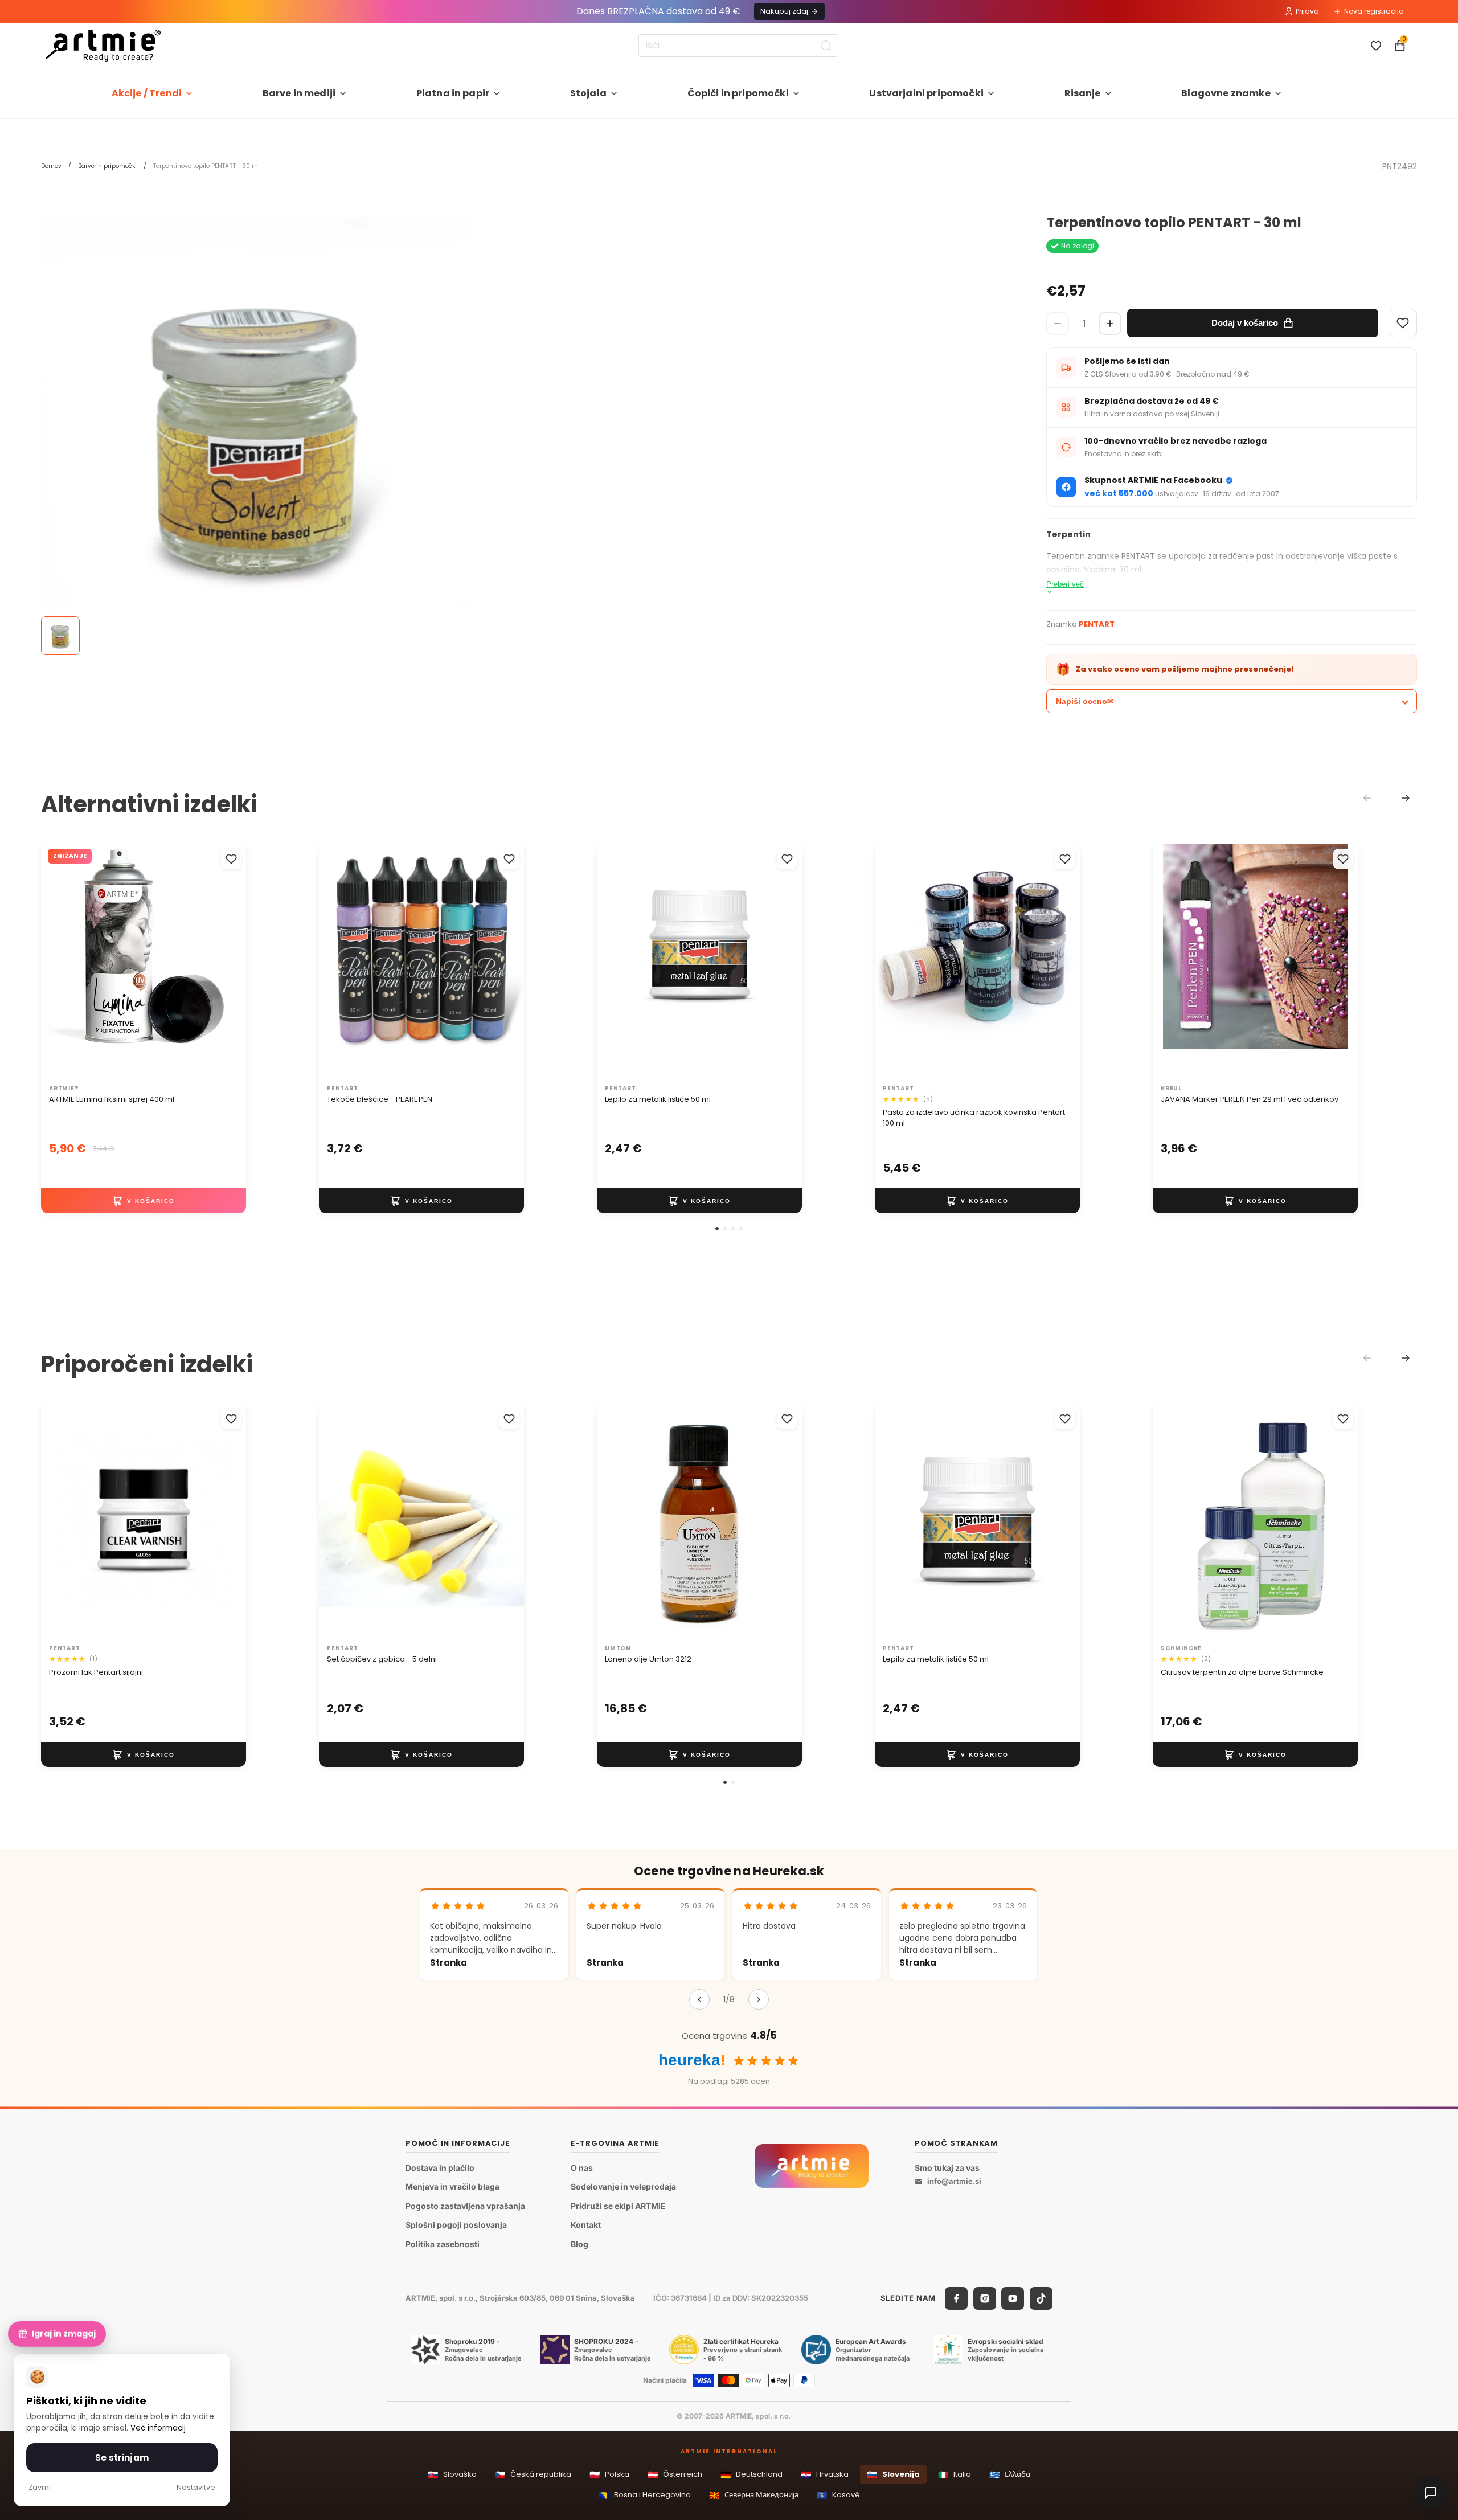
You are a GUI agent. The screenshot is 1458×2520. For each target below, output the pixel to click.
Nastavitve (196, 2487)
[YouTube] (1013, 2298)
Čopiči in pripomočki (738, 93)
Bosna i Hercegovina (645, 2495)
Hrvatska (825, 2475)
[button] (717, 1229)
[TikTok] (1041, 2298)
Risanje (1083, 93)
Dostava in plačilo (440, 2168)
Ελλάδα (1010, 2475)
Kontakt (586, 2225)
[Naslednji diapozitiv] (503, 962)
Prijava (1307, 11)
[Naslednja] (759, 1999)
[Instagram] (985, 2298)
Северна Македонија (754, 2495)
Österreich (675, 2475)
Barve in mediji (299, 93)
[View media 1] (60, 636)
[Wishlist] (1403, 323)
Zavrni (40, 2487)
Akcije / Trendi (147, 93)
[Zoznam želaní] (1376, 46)
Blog (579, 2244)
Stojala (588, 93)
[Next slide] (1406, 798)
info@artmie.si (954, 2181)
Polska (609, 2475)
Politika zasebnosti (443, 2244)
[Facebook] (956, 2298)
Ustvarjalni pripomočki (926, 93)
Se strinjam (122, 2458)
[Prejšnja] (699, 1999)
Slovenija (893, 2475)
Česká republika (533, 2475)
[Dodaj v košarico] (144, 1201)
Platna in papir (453, 93)
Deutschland (751, 2475)
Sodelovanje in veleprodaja (623, 2186)
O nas (582, 2168)
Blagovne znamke (1226, 93)
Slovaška (452, 2475)
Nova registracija (1374, 11)
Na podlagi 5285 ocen (729, 2081)
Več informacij (158, 2428)
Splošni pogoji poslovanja (456, 2225)
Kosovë (838, 2495)
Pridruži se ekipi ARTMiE (618, 2206)
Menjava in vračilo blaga (452, 2186)
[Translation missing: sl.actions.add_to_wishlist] (231, 859)
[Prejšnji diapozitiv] (339, 962)
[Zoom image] (257, 432)
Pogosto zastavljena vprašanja (465, 2206)
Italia (955, 2475)
